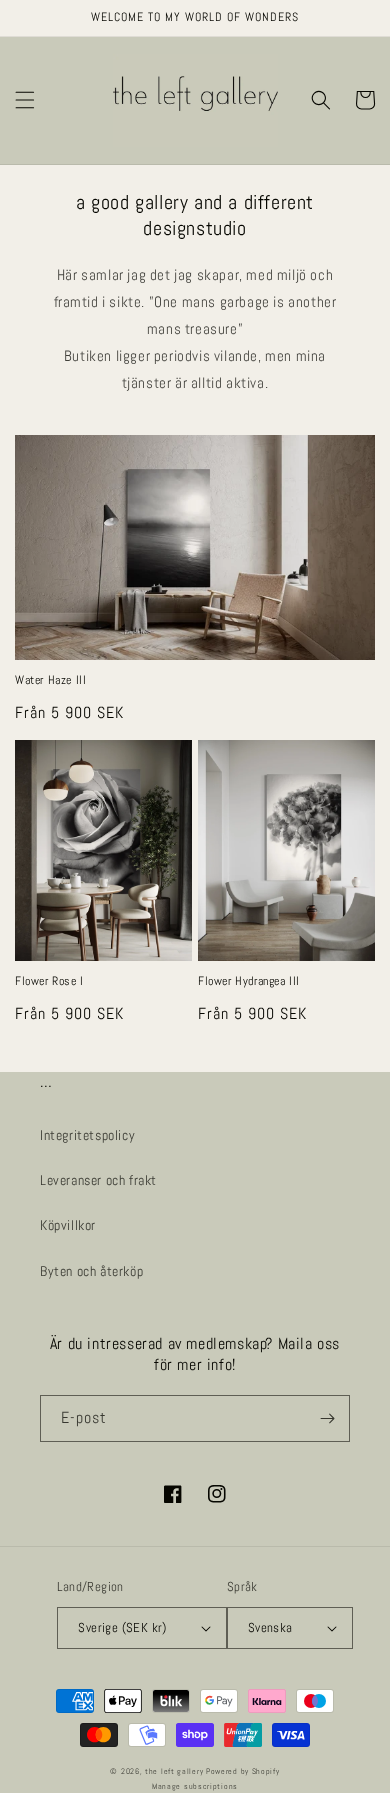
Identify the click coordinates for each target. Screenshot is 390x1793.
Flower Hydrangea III (249, 981)
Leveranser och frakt (98, 1180)
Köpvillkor (68, 1225)
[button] (25, 100)
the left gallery (174, 1771)
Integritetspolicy (87, 1135)
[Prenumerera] (327, 1418)
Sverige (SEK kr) (122, 1627)
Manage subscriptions (195, 1786)
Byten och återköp (91, 1271)
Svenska (270, 1627)
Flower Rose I (49, 981)
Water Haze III (50, 680)
